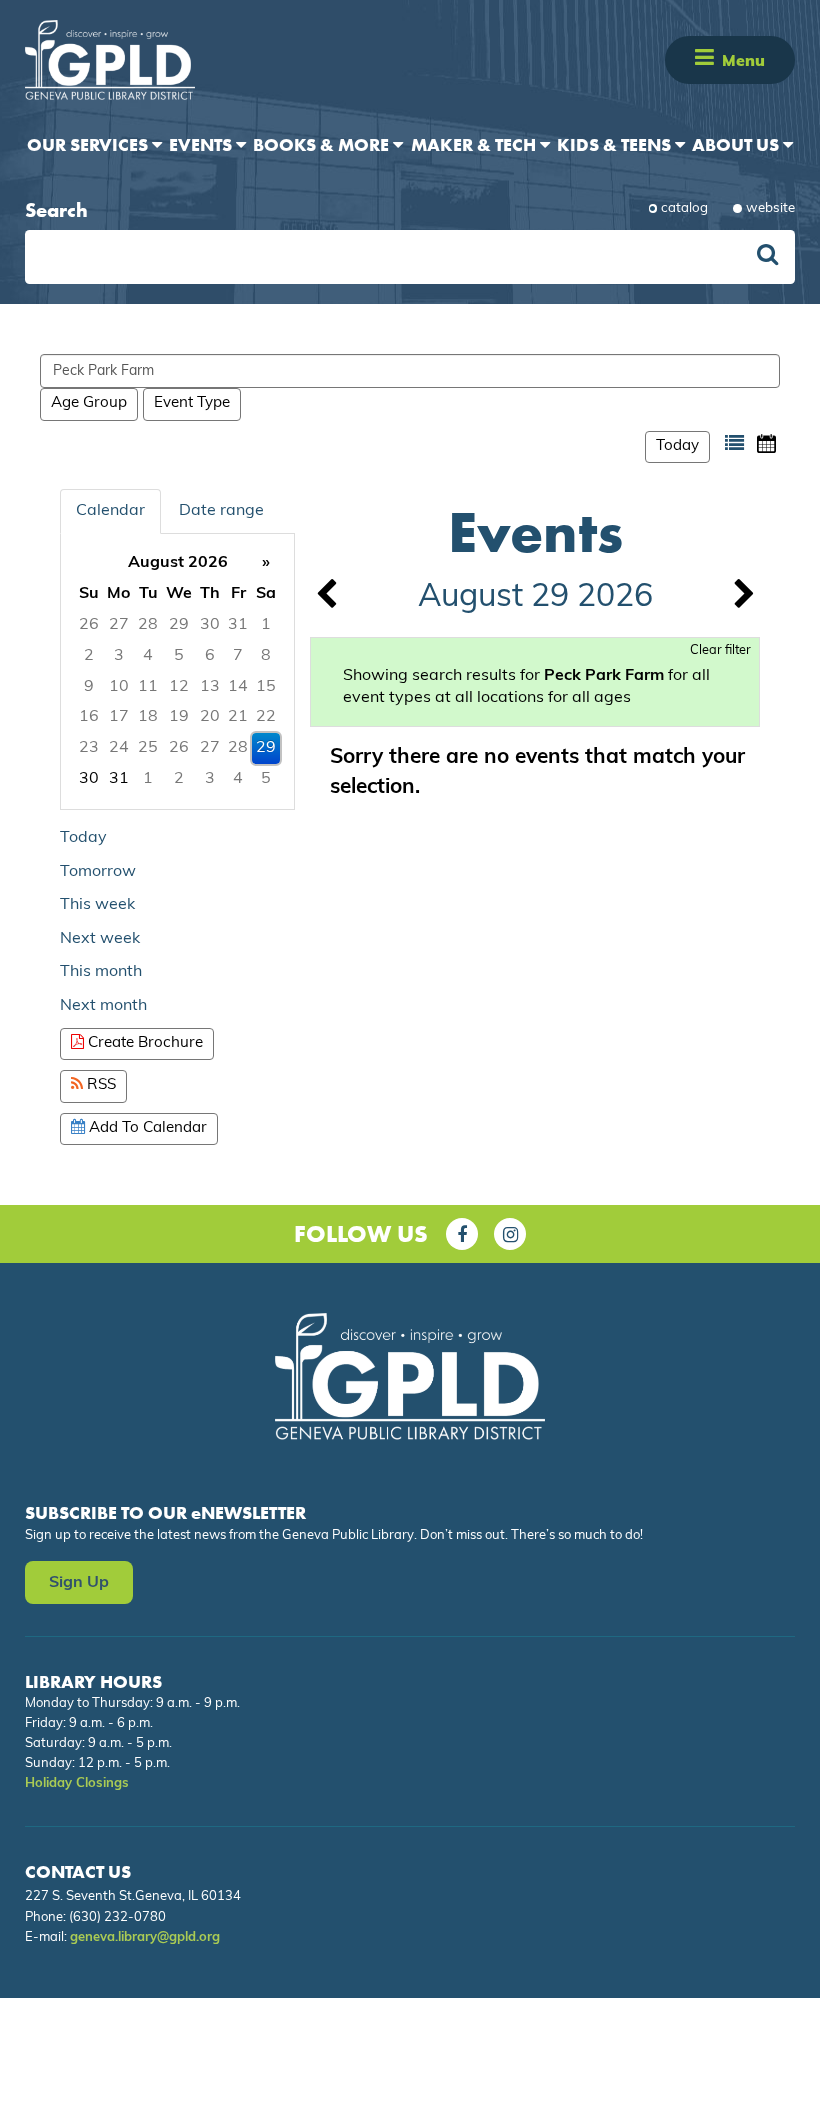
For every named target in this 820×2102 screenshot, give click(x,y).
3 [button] (119, 656)
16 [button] (89, 717)
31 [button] (238, 625)
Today (677, 446)
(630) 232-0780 (117, 1917)
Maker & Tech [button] (475, 144)
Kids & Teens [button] (616, 144)
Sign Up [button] (79, 1583)
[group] (177, 671)
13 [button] (210, 687)
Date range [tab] (221, 511)
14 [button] (238, 687)
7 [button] (238, 656)
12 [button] (179, 687)
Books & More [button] (323, 144)
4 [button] (148, 656)
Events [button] (202, 144)
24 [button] (119, 748)
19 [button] (179, 717)
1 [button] (266, 625)
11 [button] (148, 687)
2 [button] (89, 656)
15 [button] (266, 687)
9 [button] (89, 687)
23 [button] (89, 748)
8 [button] (266, 656)
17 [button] (119, 717)
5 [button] (179, 656)
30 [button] (210, 625)
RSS (99, 1085)
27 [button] (119, 625)
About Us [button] (737, 144)
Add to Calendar (146, 1128)
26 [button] (89, 625)
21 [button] (238, 717)
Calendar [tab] (110, 511)
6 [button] (210, 656)
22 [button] (266, 717)
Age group (89, 403)
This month (101, 972)
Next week (100, 939)
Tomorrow (98, 872)
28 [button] (148, 625)
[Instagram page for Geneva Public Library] (510, 1234)
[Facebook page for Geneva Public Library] (462, 1234)
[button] (704, 59)
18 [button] (148, 717)
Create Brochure (143, 1043)
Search (56, 210)
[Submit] (767, 257)
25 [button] (148, 748)
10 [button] (119, 687)
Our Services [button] (89, 144)
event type (192, 403)
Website (770, 208)
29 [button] (179, 625)
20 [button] (210, 717)
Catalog (684, 208)
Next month (103, 1006)
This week (97, 905)
